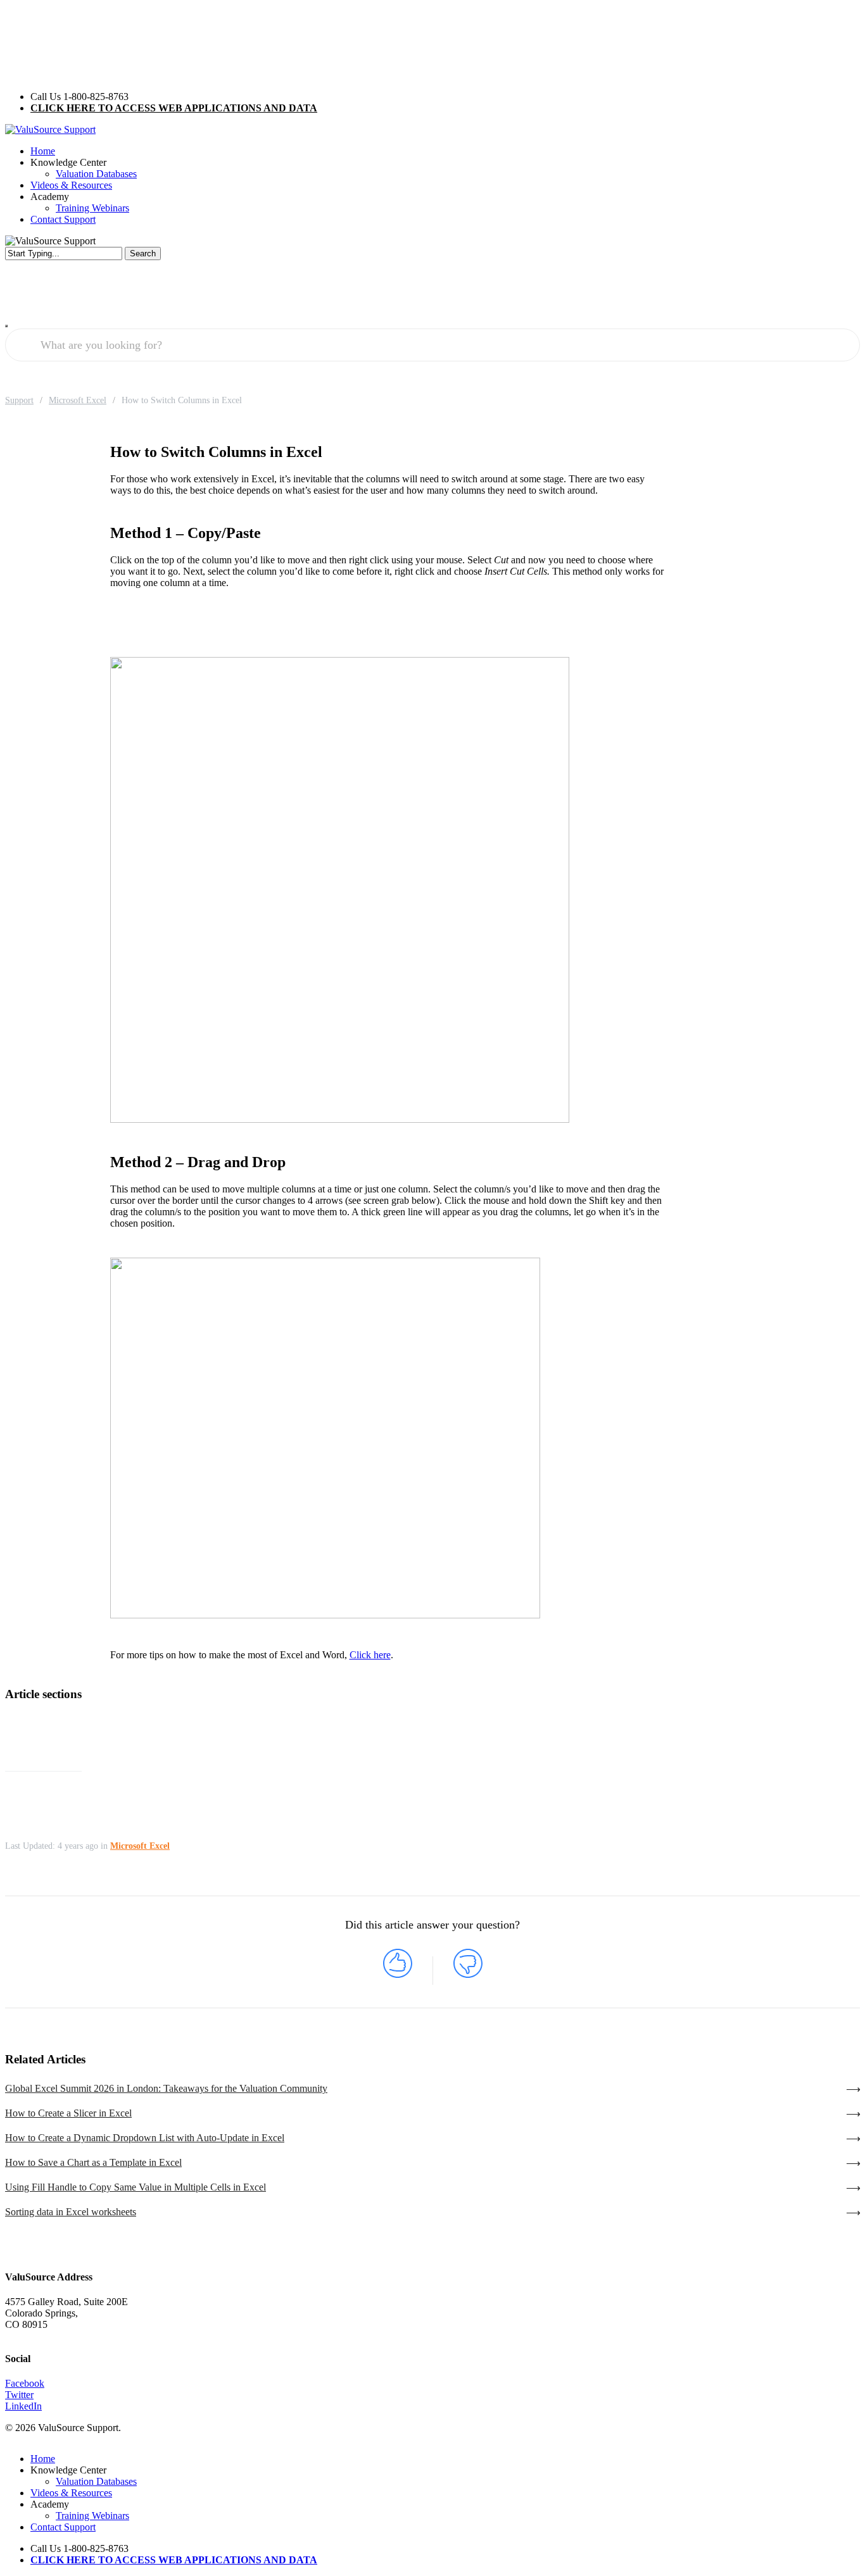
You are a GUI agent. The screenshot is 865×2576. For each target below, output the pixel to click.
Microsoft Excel (78, 400)
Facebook (25, 2383)
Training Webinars (92, 2516)
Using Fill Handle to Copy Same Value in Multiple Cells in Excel (136, 2187)
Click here (370, 1655)
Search (143, 253)
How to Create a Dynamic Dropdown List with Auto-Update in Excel (145, 2138)
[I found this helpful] (398, 1971)
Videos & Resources (71, 2493)
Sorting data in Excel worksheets (71, 2212)
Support (19, 400)
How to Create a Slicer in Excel (68, 2113)
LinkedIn (23, 2406)
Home (43, 2459)
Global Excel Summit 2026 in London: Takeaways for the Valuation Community (166, 2088)
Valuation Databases (96, 2481)
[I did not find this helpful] (468, 1971)
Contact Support (63, 2527)
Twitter (19, 2395)
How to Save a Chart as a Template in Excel (93, 2162)
